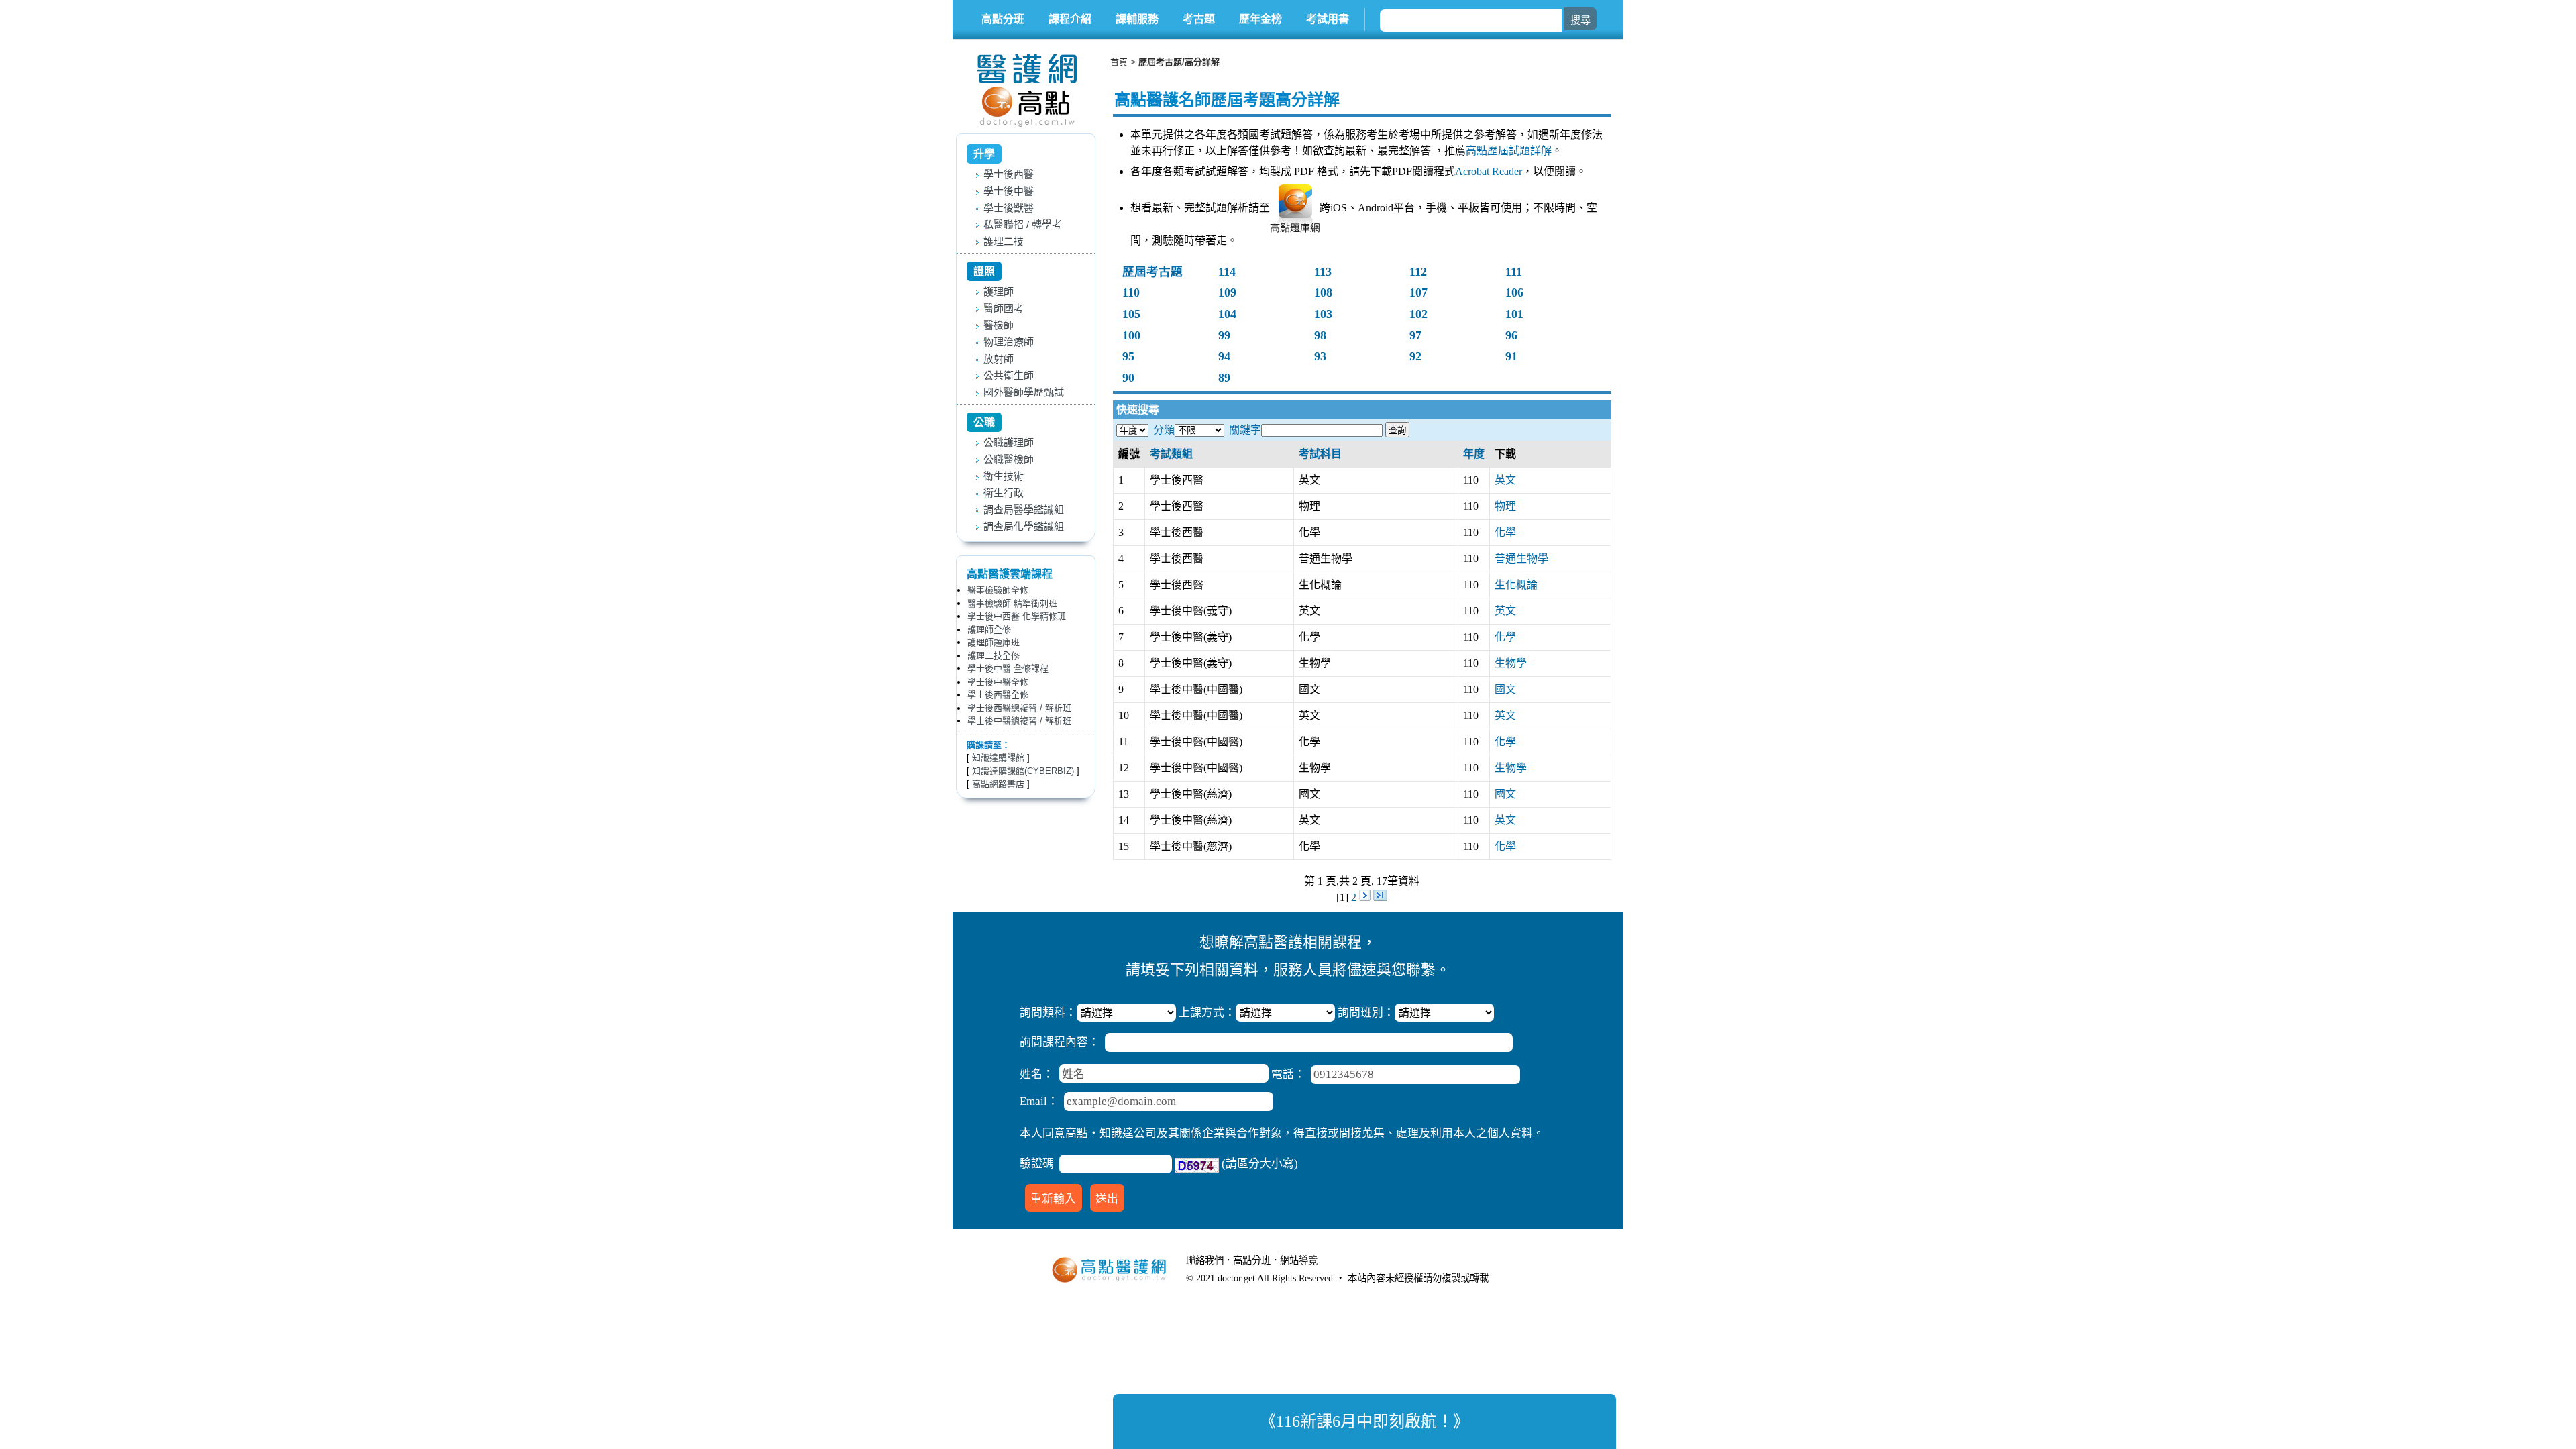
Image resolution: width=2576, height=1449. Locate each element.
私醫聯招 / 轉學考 (1023, 224)
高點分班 (1003, 19)
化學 (1505, 532)
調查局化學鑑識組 (1024, 526)
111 (1514, 272)
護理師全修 (989, 630)
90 (1128, 378)
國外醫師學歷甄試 (1024, 392)
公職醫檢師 (1009, 459)
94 (1224, 356)
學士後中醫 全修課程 (1008, 668)
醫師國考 (1004, 308)
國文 (1505, 689)
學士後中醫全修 (998, 682)
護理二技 (1004, 241)
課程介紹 (1070, 19)
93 (1320, 356)
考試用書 (1328, 19)
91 (1511, 356)
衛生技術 (1004, 476)
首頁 (1119, 62)
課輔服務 (1137, 19)
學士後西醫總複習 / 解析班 (1019, 708)
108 (1323, 292)
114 (1227, 272)
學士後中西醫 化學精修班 (1017, 616)
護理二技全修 (994, 656)
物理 (1505, 506)
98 (1320, 335)
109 (1227, 292)
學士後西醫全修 (998, 695)
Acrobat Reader (1489, 171)
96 (1511, 335)
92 (1415, 356)
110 (1131, 292)
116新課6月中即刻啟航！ (1364, 1421)
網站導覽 (1299, 1260)
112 (1418, 272)
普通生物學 (1521, 558)
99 (1224, 335)
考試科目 (1320, 454)
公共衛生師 (1009, 375)
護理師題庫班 (994, 642)
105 (1131, 314)
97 (1415, 335)
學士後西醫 (1009, 174)
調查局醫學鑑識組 (1024, 509)
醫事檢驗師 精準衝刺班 (1012, 603)
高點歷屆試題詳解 (1509, 151)
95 (1128, 356)
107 (1418, 292)
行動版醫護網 (1355, 1260)
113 (1323, 272)
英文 (1505, 480)
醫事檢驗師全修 (998, 590)
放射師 (999, 359)
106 (1514, 292)
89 (1224, 378)
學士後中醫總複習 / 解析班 (1019, 721)
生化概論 (1516, 585)
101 (1514, 314)
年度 (1474, 454)
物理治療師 (1009, 342)
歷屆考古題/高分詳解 (1179, 62)
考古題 (1199, 19)
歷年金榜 (1260, 19)
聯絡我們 (1205, 1260)
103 (1323, 314)
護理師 (999, 291)
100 (1131, 335)
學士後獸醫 (1009, 208)
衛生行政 (1004, 493)
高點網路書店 (998, 784)
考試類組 (1171, 454)
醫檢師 (999, 325)
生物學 (1511, 663)
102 (1418, 314)
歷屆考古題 (1152, 272)
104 (1227, 314)
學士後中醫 (1009, 191)
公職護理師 (1009, 442)
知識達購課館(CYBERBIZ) (1023, 771)
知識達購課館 (998, 758)
